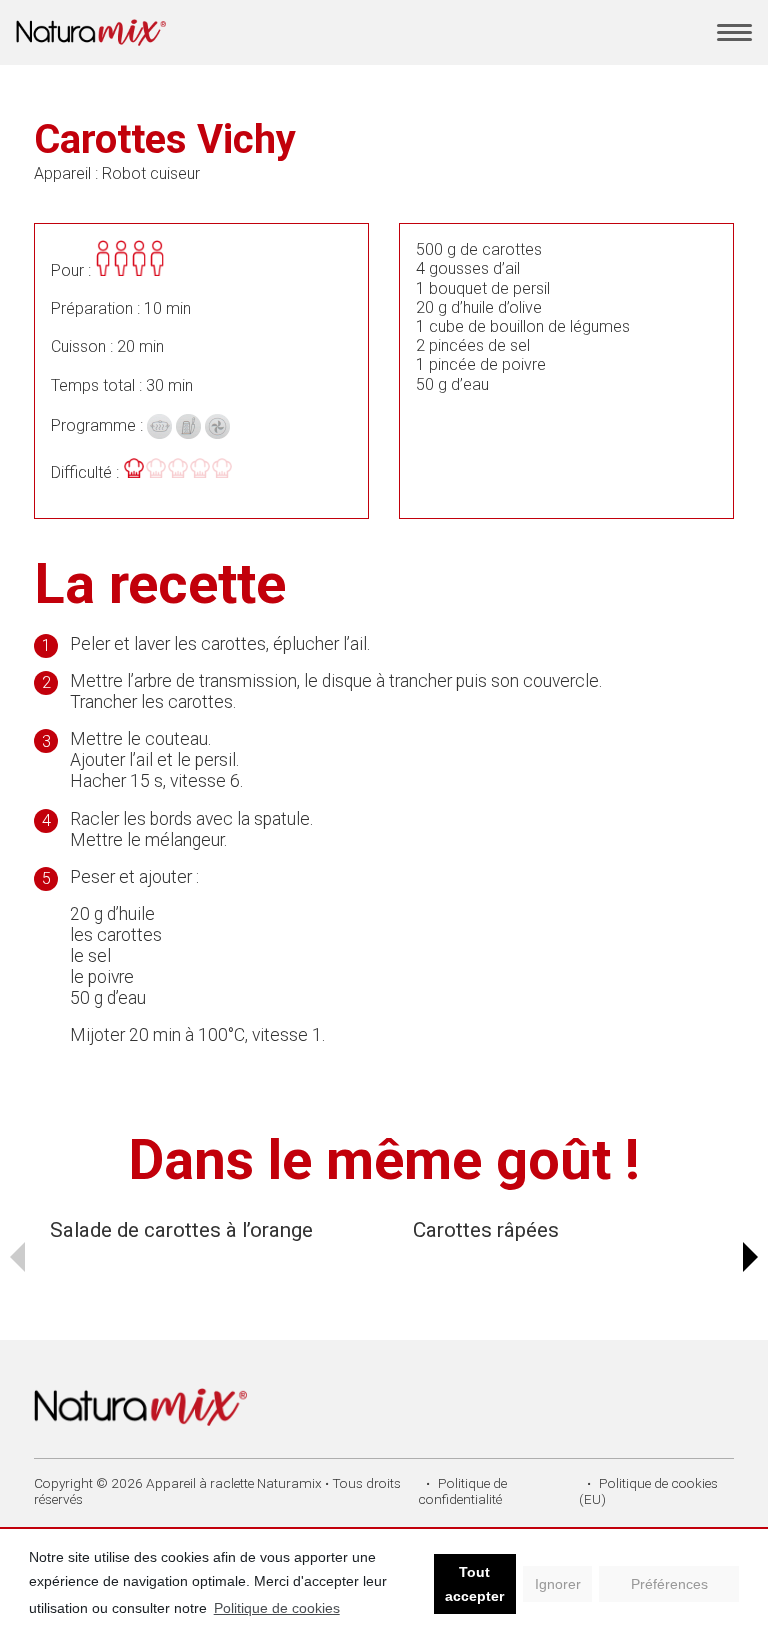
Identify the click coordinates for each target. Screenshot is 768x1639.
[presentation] (17, 1257)
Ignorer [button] (558, 1584)
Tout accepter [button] (474, 1584)
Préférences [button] (669, 1584)
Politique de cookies (277, 1608)
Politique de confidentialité (462, 1491)
